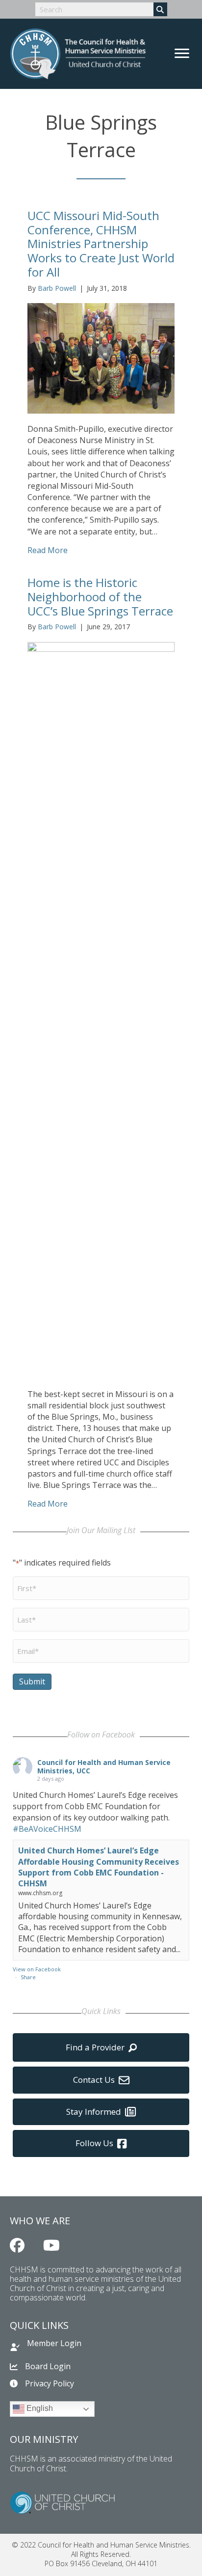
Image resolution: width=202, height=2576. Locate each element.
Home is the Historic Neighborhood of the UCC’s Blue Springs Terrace (100, 597)
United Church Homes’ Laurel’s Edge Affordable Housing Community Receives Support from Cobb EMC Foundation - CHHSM (99, 1867)
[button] (17, 2245)
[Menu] (182, 54)
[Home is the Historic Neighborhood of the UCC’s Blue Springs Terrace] (101, 1009)
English (39, 2409)
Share (28, 1977)
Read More (48, 550)
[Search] (160, 9)
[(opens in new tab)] (62, 2502)
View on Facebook (37, 1969)
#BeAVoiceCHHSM (47, 1829)
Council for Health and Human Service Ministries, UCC (104, 1766)
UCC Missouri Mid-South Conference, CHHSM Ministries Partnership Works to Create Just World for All (101, 244)
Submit (32, 1681)
